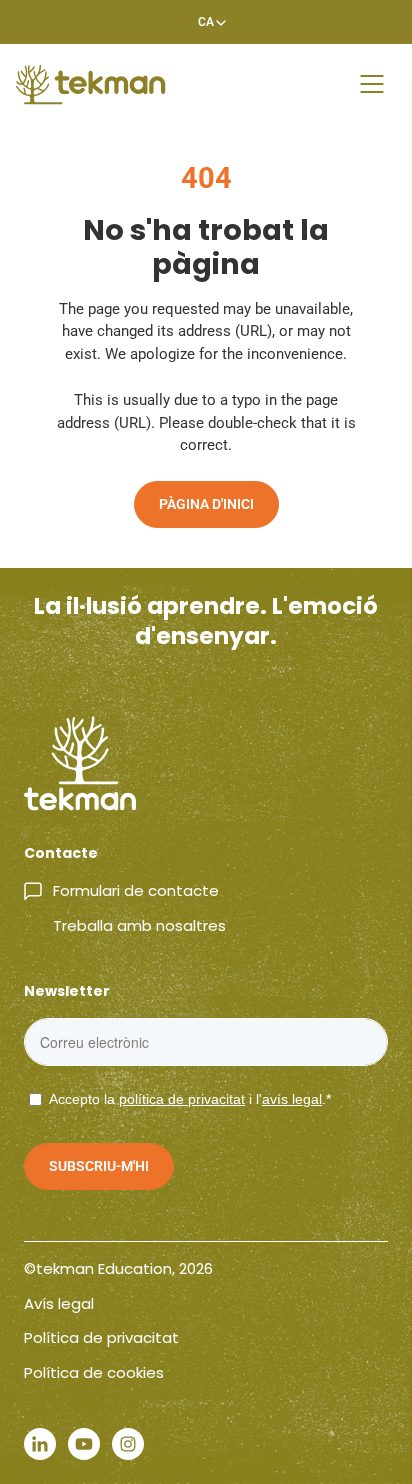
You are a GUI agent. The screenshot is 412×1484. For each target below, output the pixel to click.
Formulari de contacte (136, 890)
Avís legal (59, 1303)
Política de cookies (94, 1372)
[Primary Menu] (372, 84)
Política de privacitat (101, 1337)
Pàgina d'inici (206, 504)
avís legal (292, 1099)
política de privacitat (182, 1099)
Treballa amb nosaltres (139, 925)
